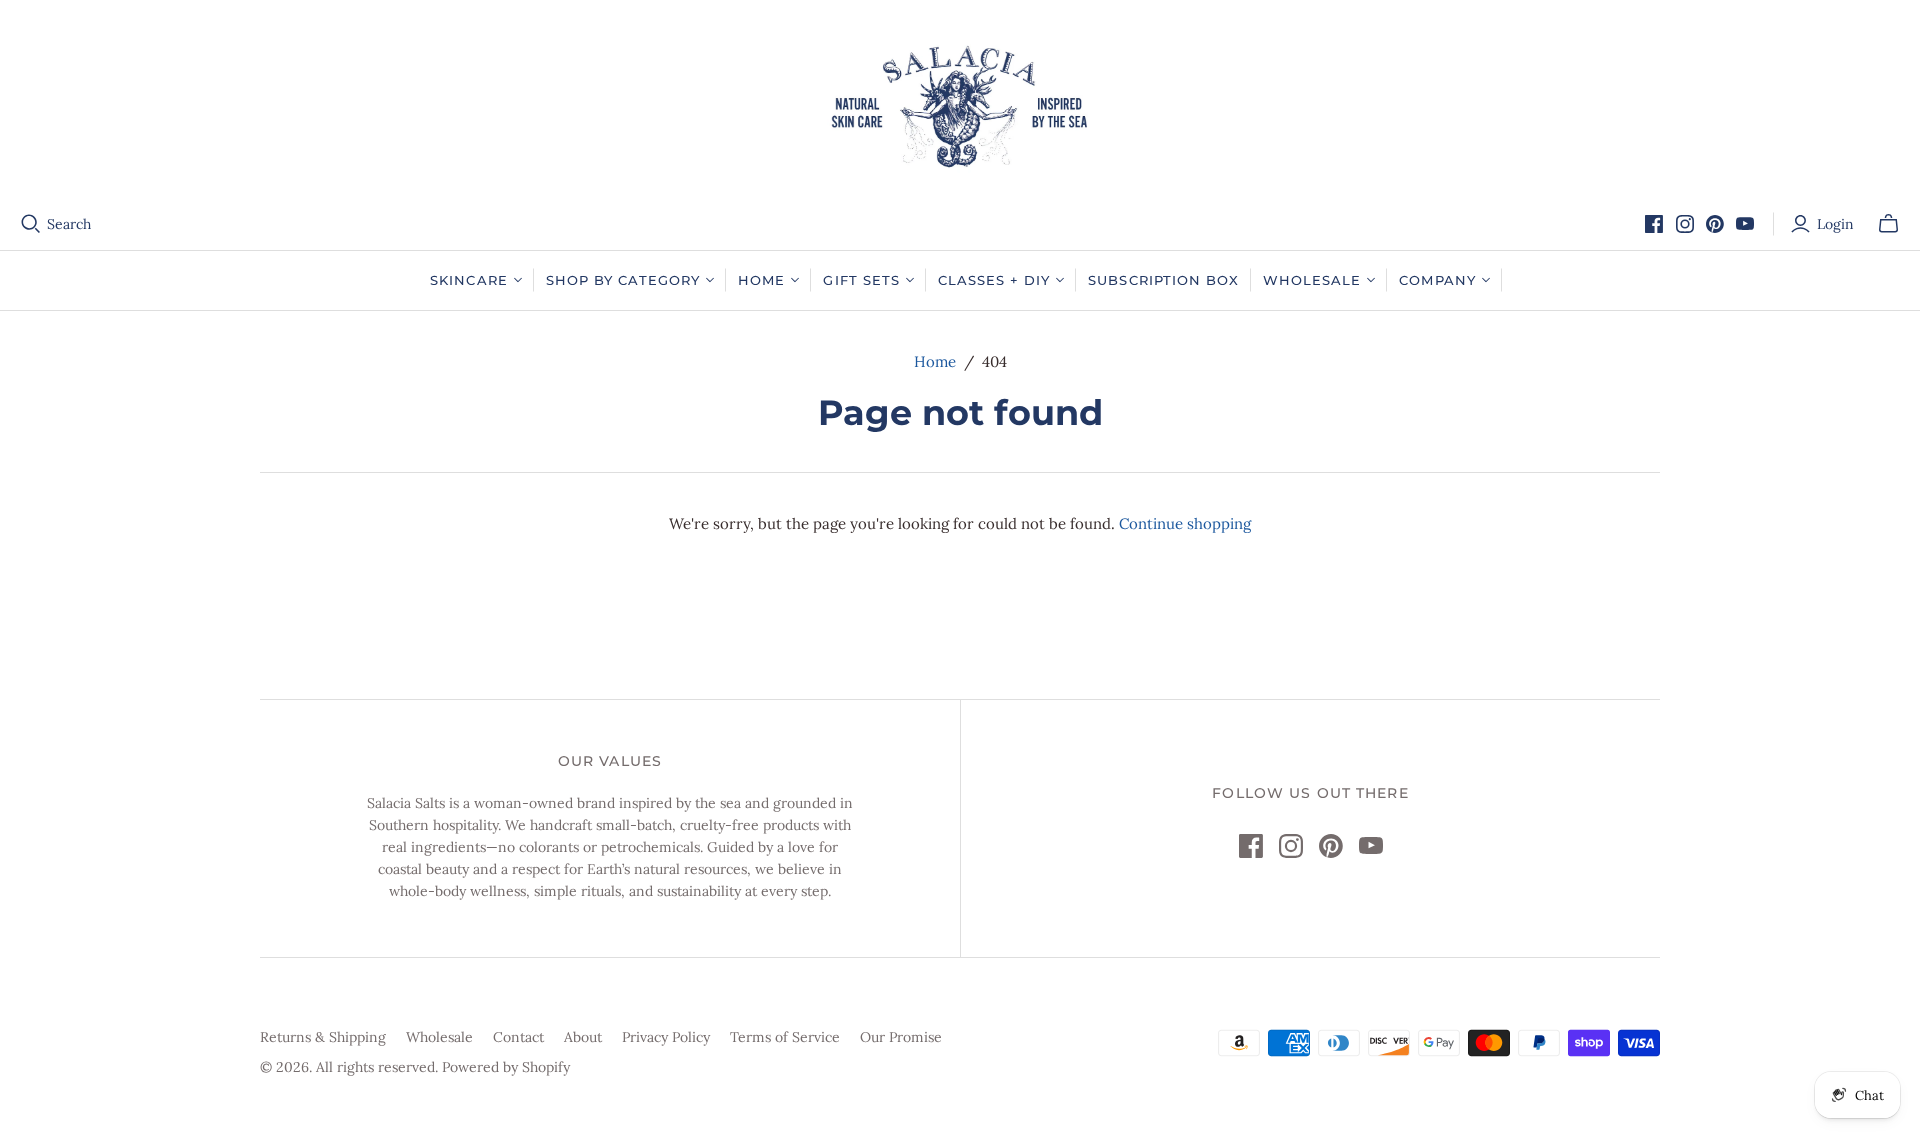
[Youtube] (1745, 224)
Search (69, 224)
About (583, 1037)
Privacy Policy (666, 1037)
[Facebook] (1654, 224)
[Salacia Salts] (960, 106)
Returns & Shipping (323, 1037)
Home (935, 361)
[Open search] (31, 224)
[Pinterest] (1715, 224)
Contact (518, 1037)
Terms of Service (785, 1037)
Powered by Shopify (506, 1067)
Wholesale (439, 1037)
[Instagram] (1685, 224)
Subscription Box (1163, 280)
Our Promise (901, 1037)
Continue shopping (1185, 523)
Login (1835, 224)
